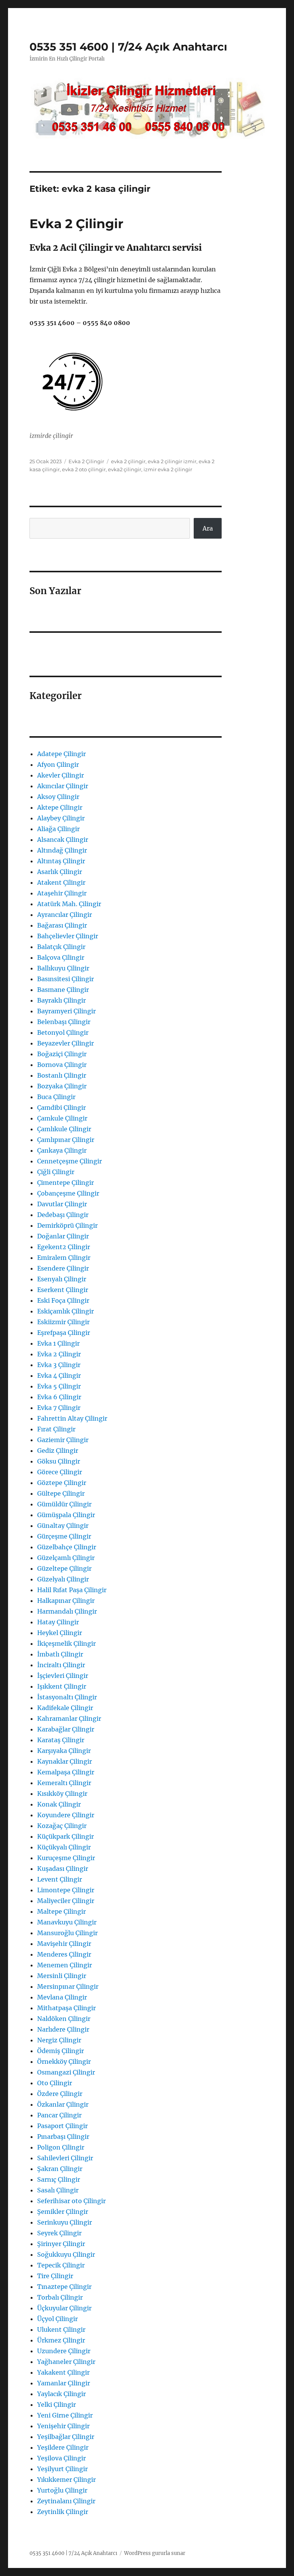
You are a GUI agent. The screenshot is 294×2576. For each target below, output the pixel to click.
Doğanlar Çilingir (63, 1236)
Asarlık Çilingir (60, 872)
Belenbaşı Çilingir (64, 1022)
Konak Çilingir (59, 1804)
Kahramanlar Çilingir (69, 1718)
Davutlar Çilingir (62, 1204)
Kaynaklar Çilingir (65, 1761)
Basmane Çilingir (63, 990)
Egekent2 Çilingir (64, 1247)
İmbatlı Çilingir (60, 1654)
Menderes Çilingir (64, 1954)
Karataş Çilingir (61, 1740)
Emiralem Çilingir (64, 1258)
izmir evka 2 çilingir (168, 469)
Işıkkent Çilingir (62, 1686)
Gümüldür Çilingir (64, 1504)
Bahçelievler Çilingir (68, 936)
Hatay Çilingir (58, 1622)
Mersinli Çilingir (62, 1976)
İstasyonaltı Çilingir (67, 1697)
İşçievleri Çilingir (63, 1676)
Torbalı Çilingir (60, 2297)
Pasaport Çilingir (62, 2126)
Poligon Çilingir (61, 2147)
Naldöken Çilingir (64, 2019)
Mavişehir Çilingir (64, 1944)
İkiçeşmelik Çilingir (66, 1643)
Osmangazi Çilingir (66, 2072)
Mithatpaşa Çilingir (66, 2008)
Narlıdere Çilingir (63, 2029)
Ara (208, 528)
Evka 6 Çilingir (59, 1397)
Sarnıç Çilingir (59, 2179)
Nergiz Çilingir (59, 2040)
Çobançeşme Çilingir (68, 1193)
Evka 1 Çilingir (58, 1343)
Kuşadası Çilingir (63, 1869)
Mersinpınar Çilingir (68, 1986)
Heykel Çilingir (60, 1633)
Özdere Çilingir (60, 2094)
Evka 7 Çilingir (59, 1408)
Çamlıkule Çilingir (64, 1129)
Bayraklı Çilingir (61, 1000)
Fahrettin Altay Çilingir (72, 1418)
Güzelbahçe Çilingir (67, 1547)
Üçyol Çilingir (57, 2319)
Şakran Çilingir (60, 2169)
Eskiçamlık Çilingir (65, 1311)
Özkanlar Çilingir (63, 2104)
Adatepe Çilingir (61, 754)
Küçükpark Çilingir (65, 1836)
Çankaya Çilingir (62, 1150)
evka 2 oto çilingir (84, 469)
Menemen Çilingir (65, 1965)
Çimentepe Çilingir (65, 1183)
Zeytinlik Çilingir (63, 2512)
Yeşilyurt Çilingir (62, 2469)
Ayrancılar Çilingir (65, 915)
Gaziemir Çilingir (63, 1440)
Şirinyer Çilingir (61, 2244)
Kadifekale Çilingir (65, 1708)
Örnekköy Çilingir (64, 2061)
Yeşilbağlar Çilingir (66, 2437)
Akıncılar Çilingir (63, 786)
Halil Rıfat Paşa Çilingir (72, 1590)
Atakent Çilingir (61, 882)
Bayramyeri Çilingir (66, 1011)
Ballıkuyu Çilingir (63, 968)
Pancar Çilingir (59, 2115)
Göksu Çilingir (59, 1461)
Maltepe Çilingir (61, 1911)
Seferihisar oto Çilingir (71, 2201)
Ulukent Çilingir (61, 2329)
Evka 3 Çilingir (59, 1365)
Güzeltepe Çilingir (64, 1568)
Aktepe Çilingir (60, 807)
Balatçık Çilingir (61, 947)
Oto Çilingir (55, 2083)
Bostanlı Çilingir (62, 1075)
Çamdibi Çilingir (61, 1108)
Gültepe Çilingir (61, 1493)
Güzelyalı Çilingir (63, 1579)
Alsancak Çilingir (63, 840)
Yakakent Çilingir (63, 2372)
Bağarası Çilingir (62, 925)
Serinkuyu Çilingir (65, 2222)
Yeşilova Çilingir (61, 2458)
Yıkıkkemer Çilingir (66, 2480)
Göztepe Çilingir (62, 1483)
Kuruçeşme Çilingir (66, 1858)
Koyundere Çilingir (66, 1815)
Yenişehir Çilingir (63, 2426)
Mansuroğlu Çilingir (67, 1933)
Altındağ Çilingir (62, 850)
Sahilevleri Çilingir (65, 2158)
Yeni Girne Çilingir (65, 2415)
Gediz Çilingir (58, 1451)
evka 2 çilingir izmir (172, 461)
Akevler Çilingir (60, 775)
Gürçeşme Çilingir (64, 1536)
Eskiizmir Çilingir (63, 1322)
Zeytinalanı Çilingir (66, 2501)
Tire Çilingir (55, 2276)
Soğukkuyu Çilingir (66, 2254)
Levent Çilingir (60, 1879)
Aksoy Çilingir (58, 797)
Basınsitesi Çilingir (65, 979)
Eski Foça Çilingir (63, 1300)
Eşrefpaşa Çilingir (64, 1333)
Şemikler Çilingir (63, 2212)
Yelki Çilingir (56, 2404)
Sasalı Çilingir (58, 2190)
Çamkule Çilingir (62, 1118)
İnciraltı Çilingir (61, 1665)
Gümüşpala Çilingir (66, 1515)
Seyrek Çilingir (59, 2233)
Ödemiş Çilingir (60, 2051)
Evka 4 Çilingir (59, 1375)
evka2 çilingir (125, 469)
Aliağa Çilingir (58, 829)
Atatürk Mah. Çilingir (69, 904)
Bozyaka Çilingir (62, 1086)
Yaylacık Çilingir (61, 2394)
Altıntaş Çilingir (61, 861)
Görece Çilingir (60, 1472)
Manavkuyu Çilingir (67, 1922)
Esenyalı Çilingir (62, 1279)
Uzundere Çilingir (64, 2351)
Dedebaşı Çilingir (63, 1215)
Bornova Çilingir (62, 1065)
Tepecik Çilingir (61, 2265)
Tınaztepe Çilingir (64, 2287)
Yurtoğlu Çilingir (62, 2490)
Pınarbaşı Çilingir (63, 2137)
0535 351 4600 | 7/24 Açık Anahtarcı (128, 47)
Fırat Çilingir (56, 1429)
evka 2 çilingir (128, 461)
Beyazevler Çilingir (65, 1043)
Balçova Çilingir (61, 957)
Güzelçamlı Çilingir (66, 1558)
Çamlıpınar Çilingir (66, 1140)
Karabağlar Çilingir (66, 1729)
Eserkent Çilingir (63, 1290)
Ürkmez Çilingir (61, 2340)
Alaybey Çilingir (61, 818)
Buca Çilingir (56, 1097)
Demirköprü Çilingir (67, 1225)
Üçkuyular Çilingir (64, 2308)
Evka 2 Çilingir (76, 224)
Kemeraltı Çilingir (64, 1783)
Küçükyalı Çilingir (64, 1847)
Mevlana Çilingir (62, 1997)
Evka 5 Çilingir (59, 1386)
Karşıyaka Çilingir (64, 1751)
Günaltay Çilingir (63, 1526)
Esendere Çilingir (63, 1268)
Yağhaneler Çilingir (66, 2362)
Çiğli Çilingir (56, 1172)
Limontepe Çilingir (66, 1890)
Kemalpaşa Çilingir (66, 1772)
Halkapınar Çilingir (66, 1601)
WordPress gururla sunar (155, 2553)
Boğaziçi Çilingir (62, 1054)
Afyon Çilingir (58, 764)
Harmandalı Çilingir (67, 1611)
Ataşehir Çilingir (62, 893)
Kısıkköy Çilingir (62, 1794)
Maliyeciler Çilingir (66, 1901)
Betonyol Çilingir (63, 1032)
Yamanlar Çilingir (64, 2383)
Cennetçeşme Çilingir (69, 1161)
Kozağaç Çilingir (62, 1826)
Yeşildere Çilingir (63, 2447)
